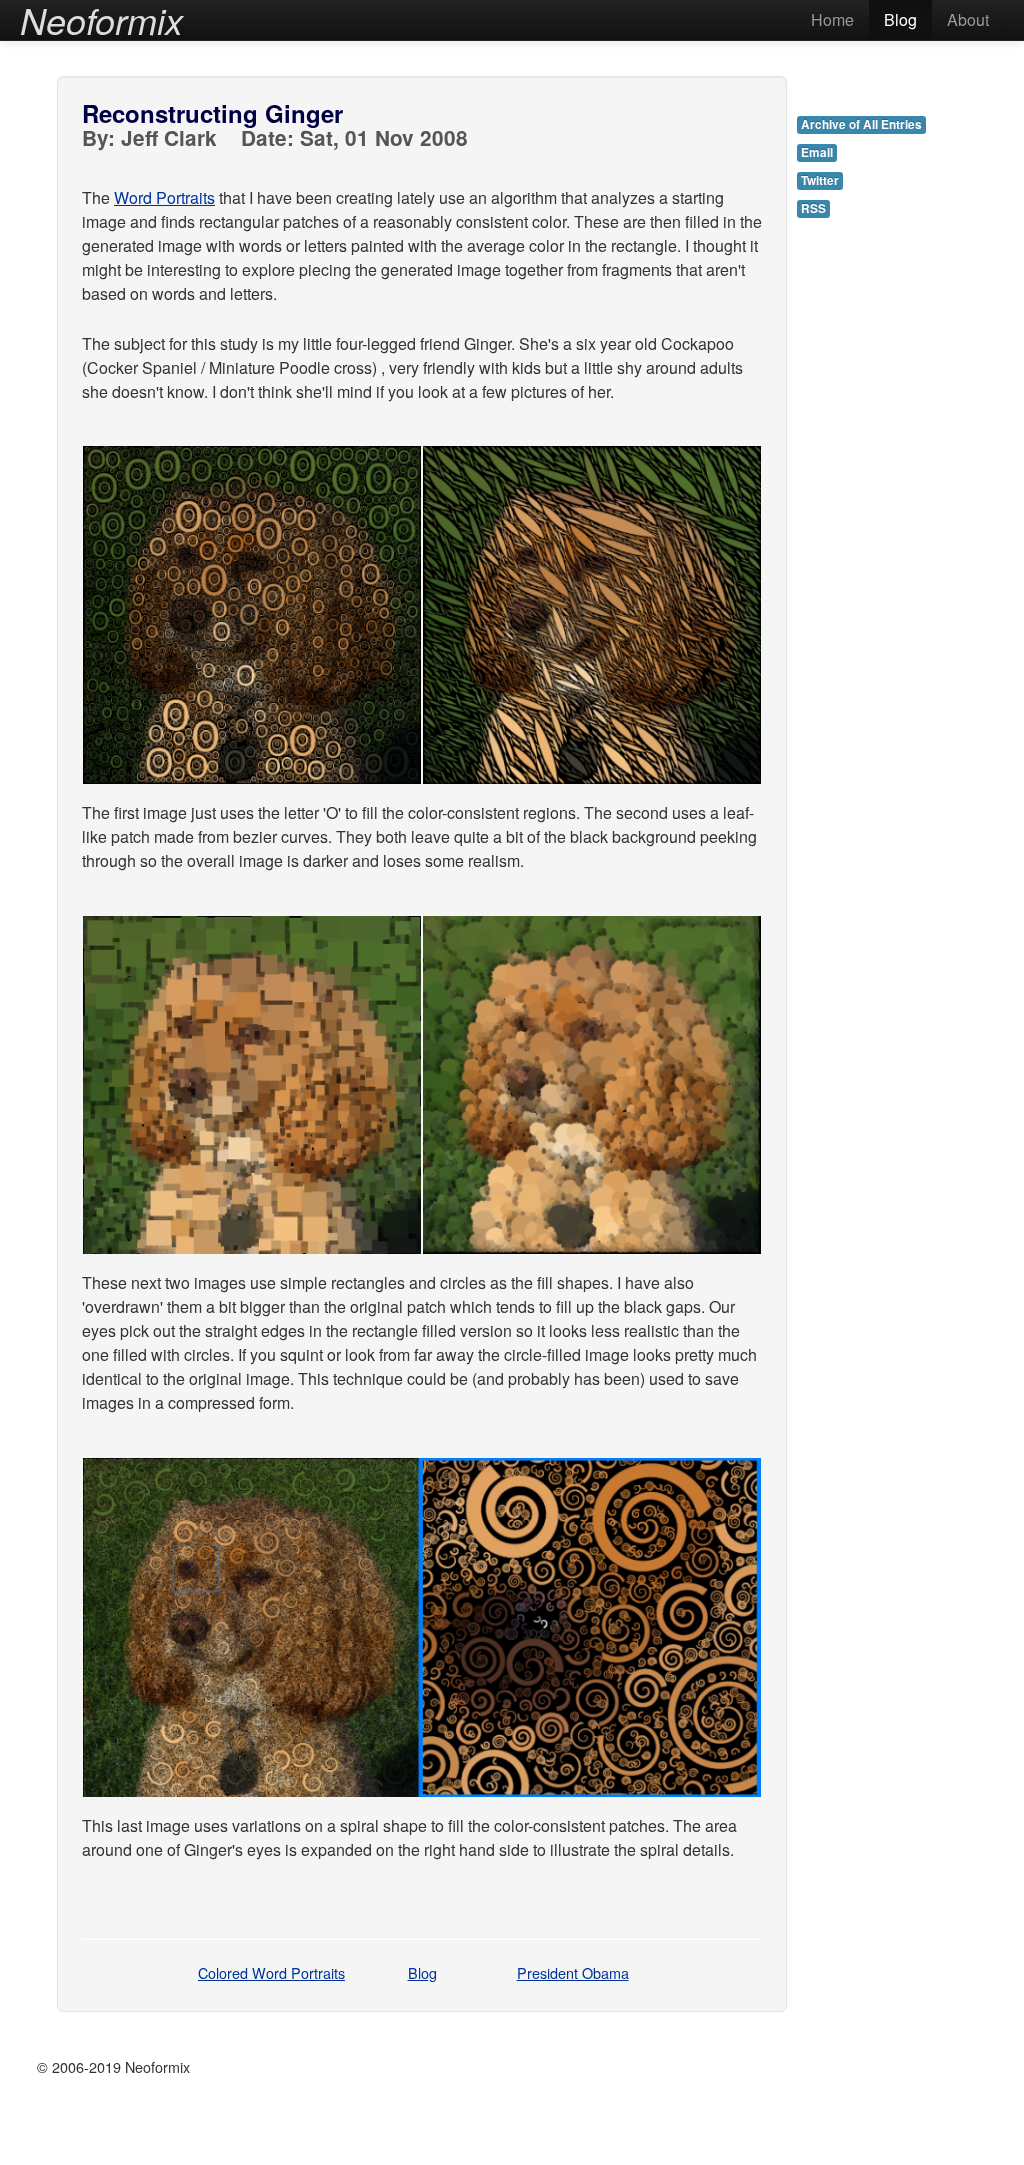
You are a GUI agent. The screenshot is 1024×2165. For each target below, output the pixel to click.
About (968, 19)
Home (832, 19)
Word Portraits (164, 197)
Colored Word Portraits (271, 1972)
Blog (900, 19)
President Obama (573, 1972)
